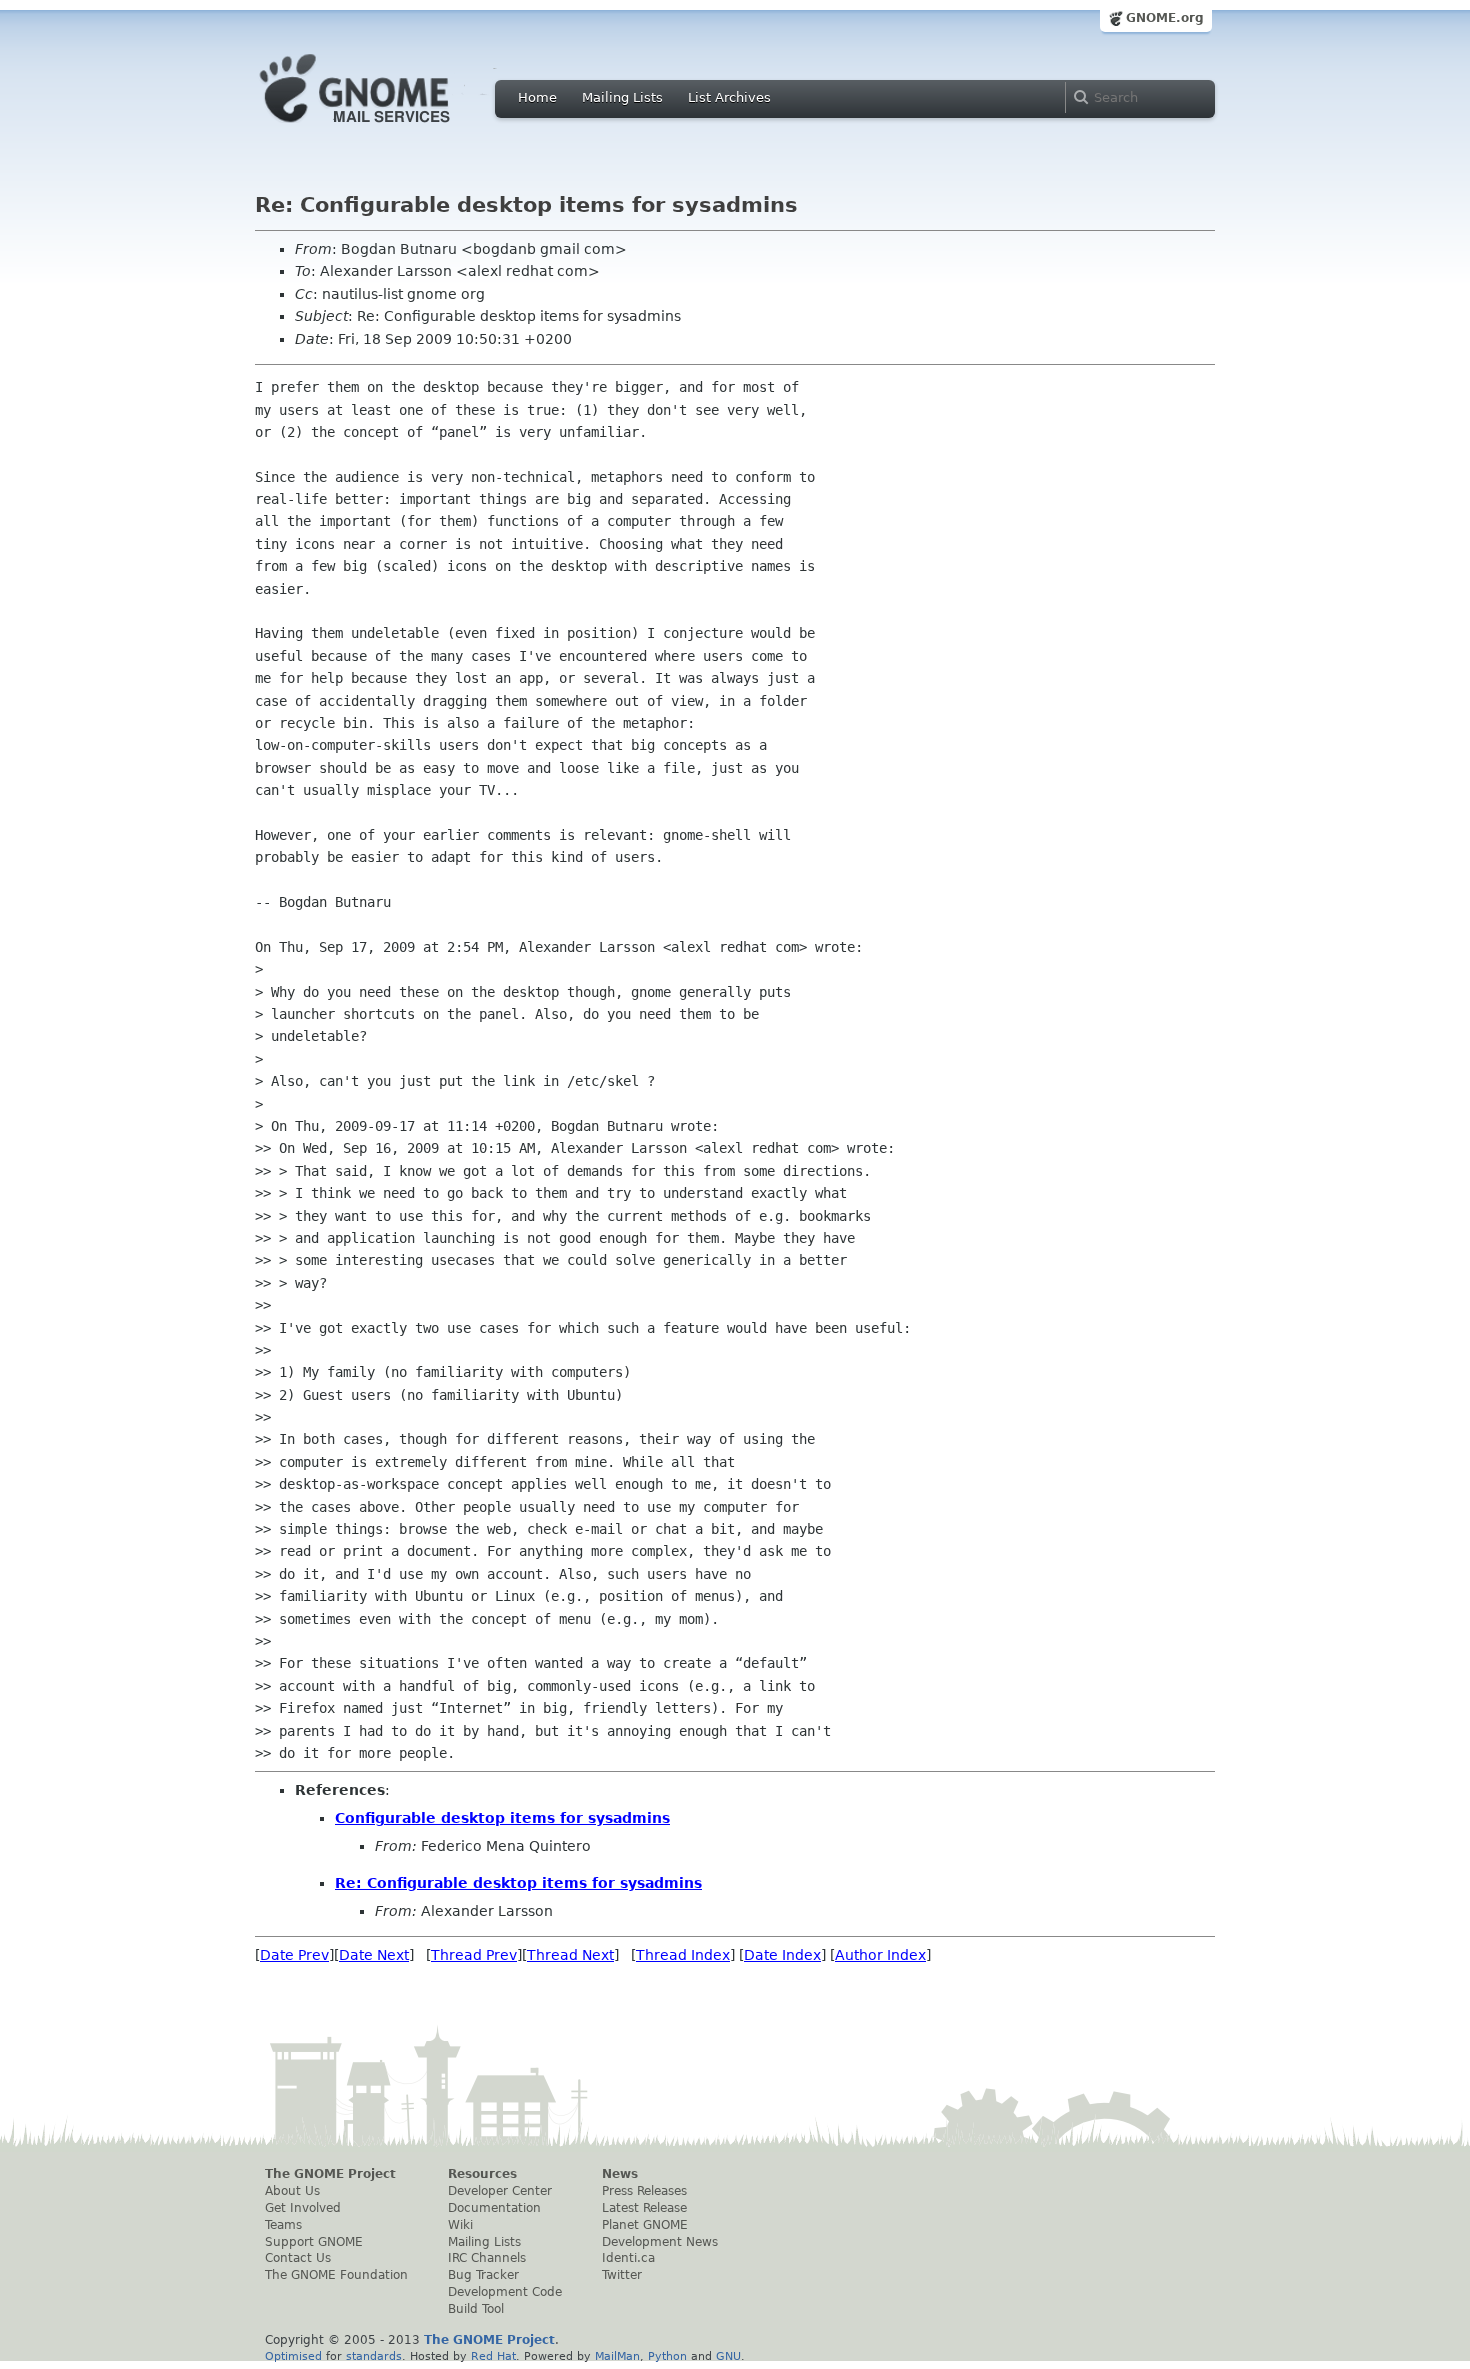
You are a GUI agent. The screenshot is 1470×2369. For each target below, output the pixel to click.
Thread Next (570, 1955)
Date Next (374, 1955)
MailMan (617, 2356)
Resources (482, 2174)
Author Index (880, 1955)
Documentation (494, 2208)
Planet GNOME (645, 2225)
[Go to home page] (385, 128)
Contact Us (298, 2258)
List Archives (729, 97)
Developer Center (500, 2191)
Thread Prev (474, 1955)
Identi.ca (628, 2258)
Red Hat (493, 2356)
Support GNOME (314, 2242)
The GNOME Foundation (336, 2275)
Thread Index (683, 1955)
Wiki (460, 2225)
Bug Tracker (483, 2275)
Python (667, 2356)
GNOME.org (1165, 18)
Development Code (505, 2292)
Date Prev (294, 1955)
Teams (283, 2225)
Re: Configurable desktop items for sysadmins (518, 1883)
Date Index (782, 1955)
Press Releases (644, 2191)
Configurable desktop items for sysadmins (502, 1818)
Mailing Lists (622, 97)
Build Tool (476, 2309)
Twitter (622, 2275)
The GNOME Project (330, 2174)
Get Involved (303, 2208)
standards (374, 2356)
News (620, 2174)
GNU (728, 2356)
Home (537, 97)
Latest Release (644, 2208)
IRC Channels (487, 2258)
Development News (660, 2242)
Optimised (293, 2356)
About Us (292, 2191)
